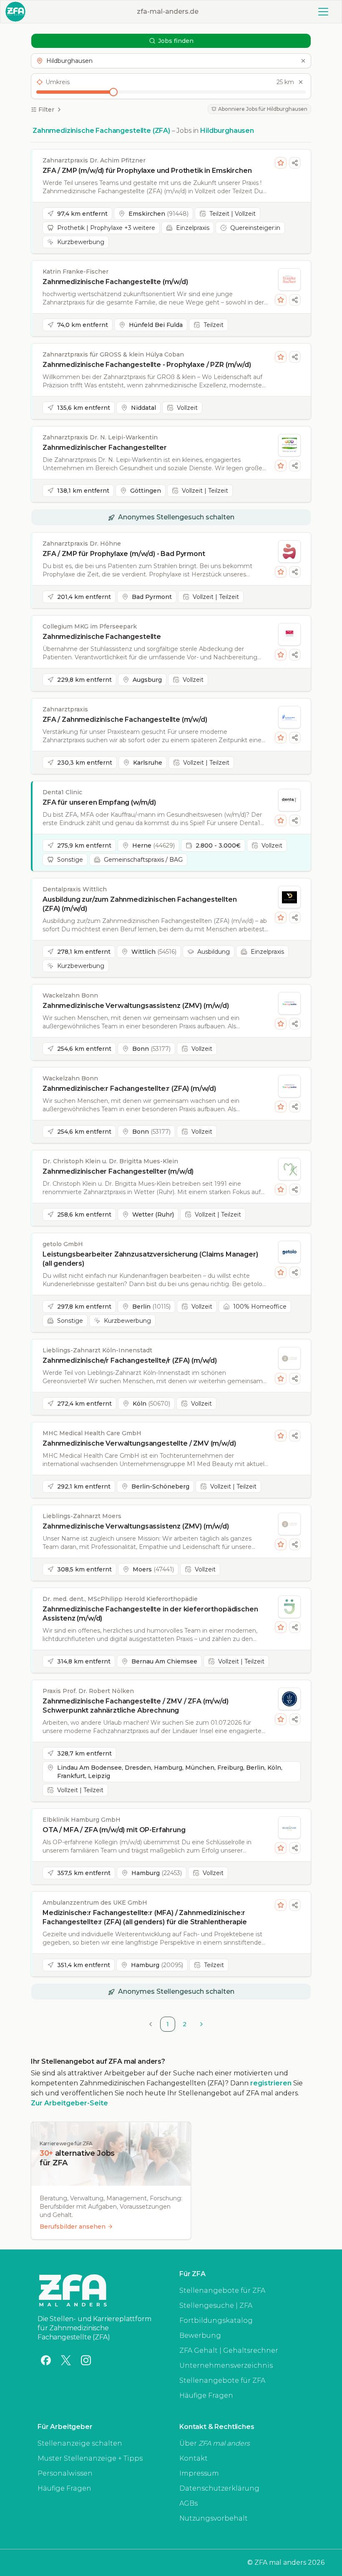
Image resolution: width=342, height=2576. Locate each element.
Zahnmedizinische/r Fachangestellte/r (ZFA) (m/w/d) (130, 1360)
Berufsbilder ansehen (73, 2227)
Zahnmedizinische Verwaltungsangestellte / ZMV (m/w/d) (139, 1443)
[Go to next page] (201, 2024)
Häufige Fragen (206, 2395)
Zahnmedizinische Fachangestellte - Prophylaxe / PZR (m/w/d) (147, 365)
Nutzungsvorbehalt (214, 2518)
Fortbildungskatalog (216, 2320)
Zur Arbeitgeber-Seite (69, 2103)
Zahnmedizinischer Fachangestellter (105, 448)
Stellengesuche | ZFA (216, 2305)
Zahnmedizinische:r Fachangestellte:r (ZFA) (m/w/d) (129, 1089)
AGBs (189, 2503)
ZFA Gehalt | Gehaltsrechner (229, 2350)
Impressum (199, 2473)
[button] (171, 61)
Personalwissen (65, 2473)
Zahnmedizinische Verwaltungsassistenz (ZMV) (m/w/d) (136, 1006)
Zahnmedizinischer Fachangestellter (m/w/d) (118, 1171)
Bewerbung (200, 2335)
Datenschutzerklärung (219, 2488)
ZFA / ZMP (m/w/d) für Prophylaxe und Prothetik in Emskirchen (147, 171)
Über (215, 2443)
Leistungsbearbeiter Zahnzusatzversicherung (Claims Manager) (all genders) (150, 1259)
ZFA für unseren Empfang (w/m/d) (99, 802)
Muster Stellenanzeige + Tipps (90, 2458)
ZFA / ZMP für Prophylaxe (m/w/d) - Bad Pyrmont (124, 554)
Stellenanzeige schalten (80, 2443)
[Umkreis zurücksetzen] (301, 82)
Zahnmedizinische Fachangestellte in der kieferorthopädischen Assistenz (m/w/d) (150, 1614)
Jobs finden (176, 41)
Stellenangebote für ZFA (222, 2290)
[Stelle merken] (281, 163)
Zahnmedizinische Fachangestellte (102, 637)
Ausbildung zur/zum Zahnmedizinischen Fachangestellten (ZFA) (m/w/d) (140, 904)
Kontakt (194, 2458)
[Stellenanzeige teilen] (295, 163)
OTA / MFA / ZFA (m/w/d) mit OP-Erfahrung (114, 1830)
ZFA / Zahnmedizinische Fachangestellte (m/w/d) (125, 719)
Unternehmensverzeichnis (226, 2365)
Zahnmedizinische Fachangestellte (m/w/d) (115, 282)
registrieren (271, 2083)
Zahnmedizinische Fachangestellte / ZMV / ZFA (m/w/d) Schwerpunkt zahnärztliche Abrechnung (136, 1706)
